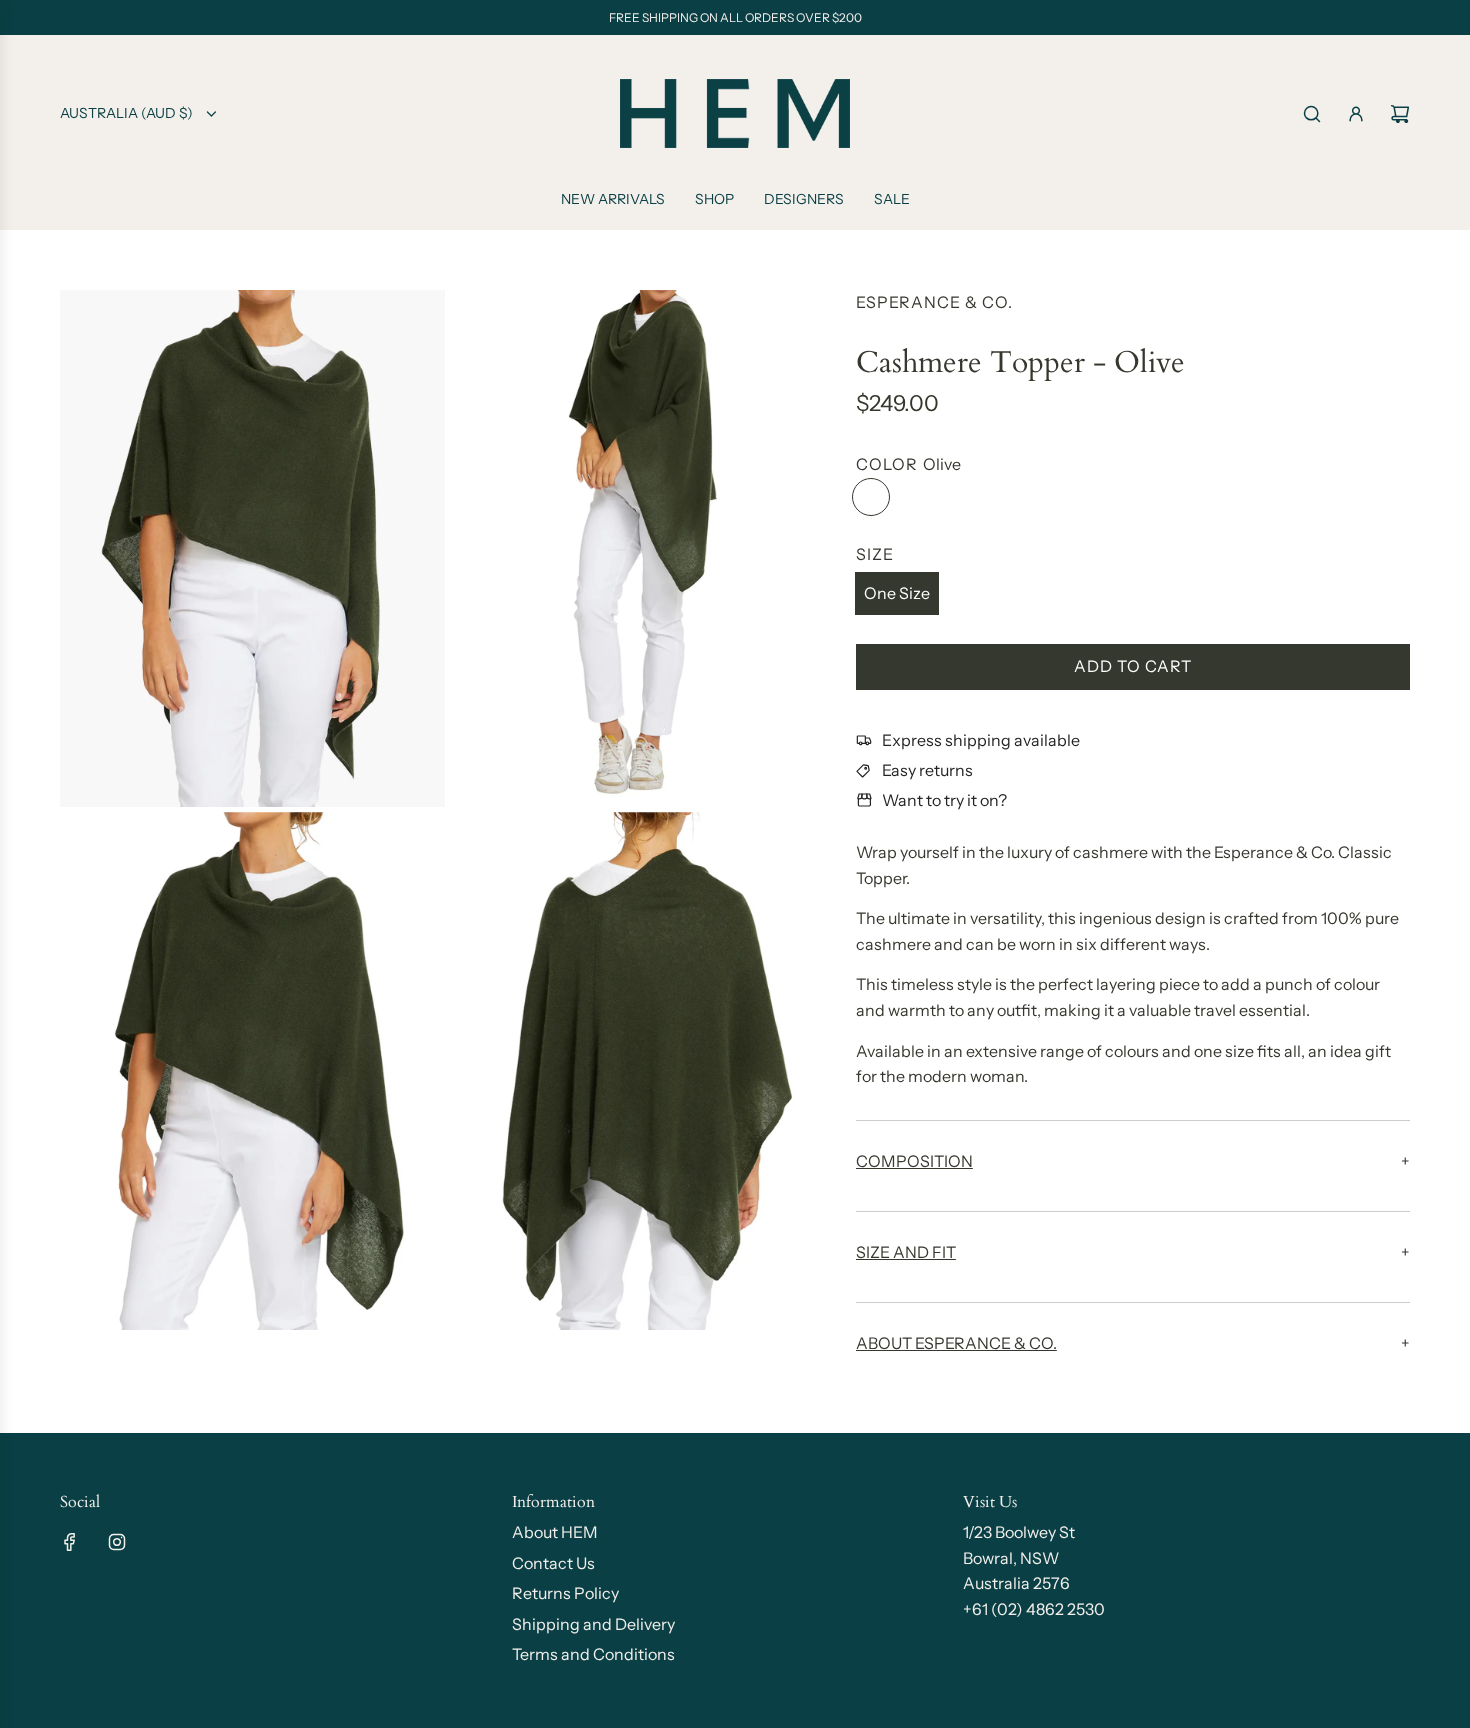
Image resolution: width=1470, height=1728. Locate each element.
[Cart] (1400, 114)
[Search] (1312, 114)
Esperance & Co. (934, 302)
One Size (897, 593)
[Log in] (1356, 114)
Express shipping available (981, 740)
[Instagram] (117, 1542)
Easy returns (927, 770)
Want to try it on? (944, 800)
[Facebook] (70, 1542)
